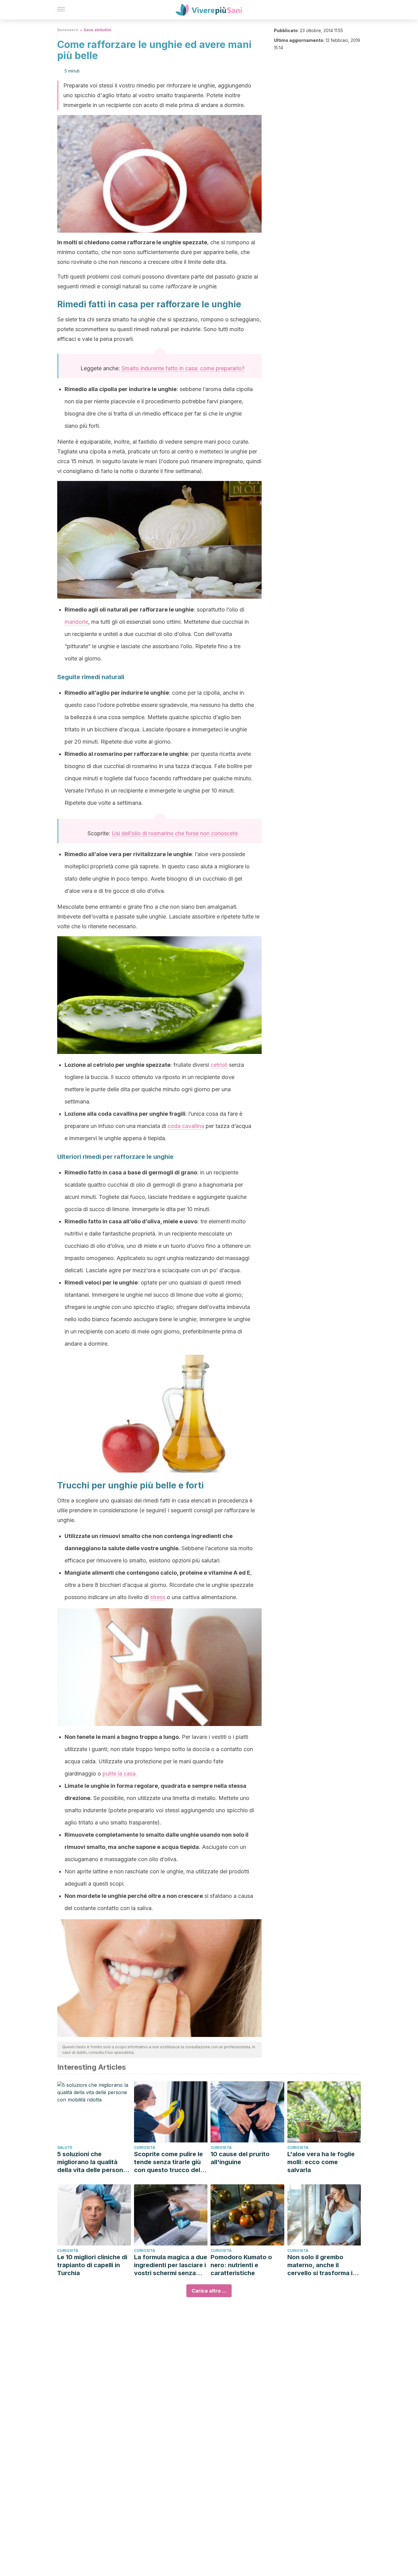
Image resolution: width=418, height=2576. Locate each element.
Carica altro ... (209, 2291)
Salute (65, 2147)
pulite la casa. (120, 1774)
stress (158, 1597)
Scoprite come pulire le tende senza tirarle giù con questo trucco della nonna (170, 2162)
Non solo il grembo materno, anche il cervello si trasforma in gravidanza (322, 2265)
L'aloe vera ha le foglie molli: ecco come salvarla (321, 2162)
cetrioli (219, 1065)
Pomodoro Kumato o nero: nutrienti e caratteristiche (241, 2265)
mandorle (76, 622)
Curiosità (145, 2147)
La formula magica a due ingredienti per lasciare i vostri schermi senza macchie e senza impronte (171, 2265)
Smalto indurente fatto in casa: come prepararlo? (183, 368)
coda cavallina (186, 1126)
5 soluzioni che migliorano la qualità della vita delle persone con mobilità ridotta (92, 2162)
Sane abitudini (97, 30)
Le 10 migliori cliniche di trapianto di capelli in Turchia (92, 2265)
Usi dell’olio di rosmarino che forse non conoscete (175, 833)
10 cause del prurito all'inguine (240, 2158)
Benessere (68, 30)
